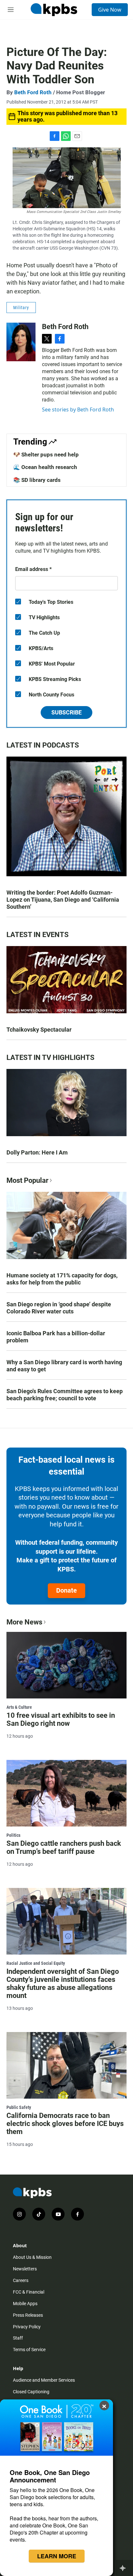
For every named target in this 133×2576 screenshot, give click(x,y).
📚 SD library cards (37, 480)
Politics (13, 1835)
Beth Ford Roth (33, 92)
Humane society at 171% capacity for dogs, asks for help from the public (62, 1279)
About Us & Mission (32, 2257)
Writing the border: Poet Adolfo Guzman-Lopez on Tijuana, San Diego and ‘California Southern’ (63, 900)
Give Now (110, 10)
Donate (66, 1590)
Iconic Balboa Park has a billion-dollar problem (56, 1337)
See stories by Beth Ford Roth (78, 409)
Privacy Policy (27, 2327)
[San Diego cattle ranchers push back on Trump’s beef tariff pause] (66, 1793)
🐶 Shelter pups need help (46, 455)
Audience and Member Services (44, 2380)
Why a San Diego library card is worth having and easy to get (64, 1366)
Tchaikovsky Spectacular (39, 1030)
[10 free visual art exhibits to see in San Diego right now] (66, 1665)
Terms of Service (29, 2350)
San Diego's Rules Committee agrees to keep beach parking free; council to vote (65, 1395)
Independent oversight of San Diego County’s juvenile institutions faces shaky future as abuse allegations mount (63, 1983)
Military (21, 308)
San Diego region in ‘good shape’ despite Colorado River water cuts (59, 1308)
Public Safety (19, 2107)
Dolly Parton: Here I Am (37, 1152)
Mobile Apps (25, 2304)
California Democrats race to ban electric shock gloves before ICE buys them (65, 2124)
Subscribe (66, 712)
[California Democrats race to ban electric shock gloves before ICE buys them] (66, 2065)
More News (24, 1622)
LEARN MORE (57, 2556)
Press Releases (28, 2315)
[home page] (54, 10)
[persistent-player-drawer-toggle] (124, 2568)
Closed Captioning (31, 2392)
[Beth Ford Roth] (21, 342)
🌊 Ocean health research (45, 467)
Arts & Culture (19, 1707)
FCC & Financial (29, 2292)
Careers (21, 2280)
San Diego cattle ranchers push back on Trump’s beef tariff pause (64, 1847)
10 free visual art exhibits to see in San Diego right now (61, 1719)
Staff (18, 2338)
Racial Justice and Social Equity (36, 1963)
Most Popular (27, 1180)
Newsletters (25, 2269)
